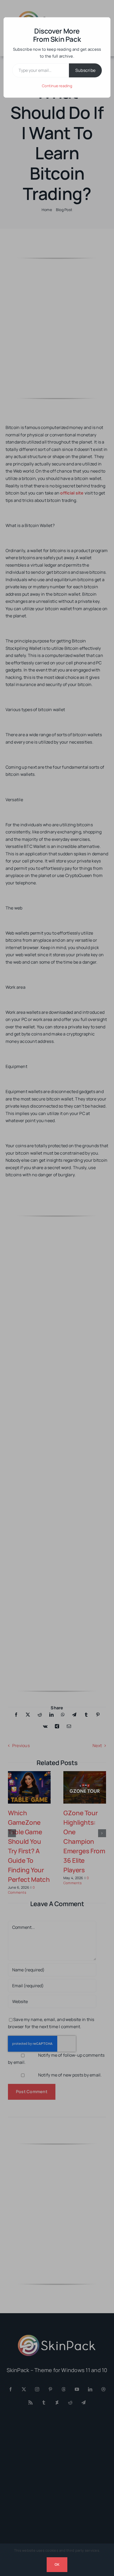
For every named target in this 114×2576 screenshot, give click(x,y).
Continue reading (57, 86)
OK (57, 2564)
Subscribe (85, 70)
